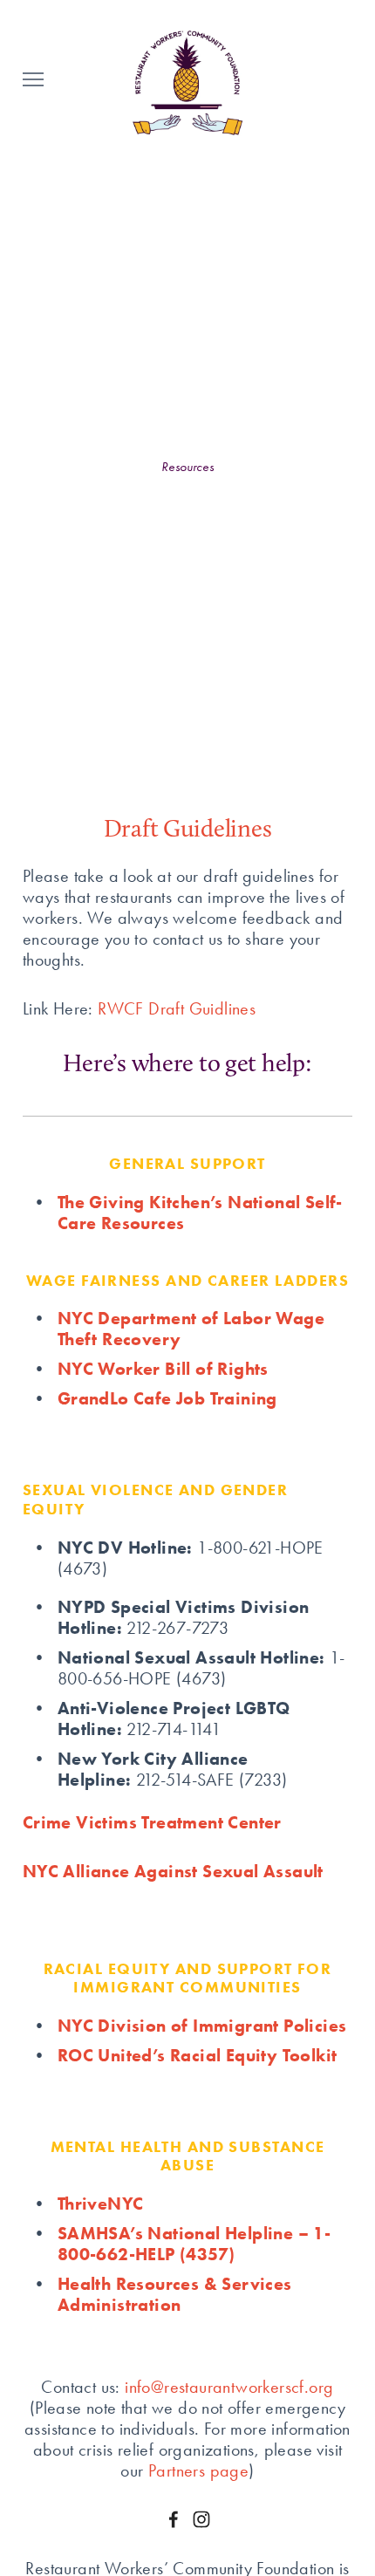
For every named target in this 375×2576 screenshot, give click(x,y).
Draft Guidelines (188, 828)
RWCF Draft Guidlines (177, 1008)
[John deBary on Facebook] (174, 2519)
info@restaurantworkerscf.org (229, 2387)
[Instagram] (201, 2519)
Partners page (198, 2470)
